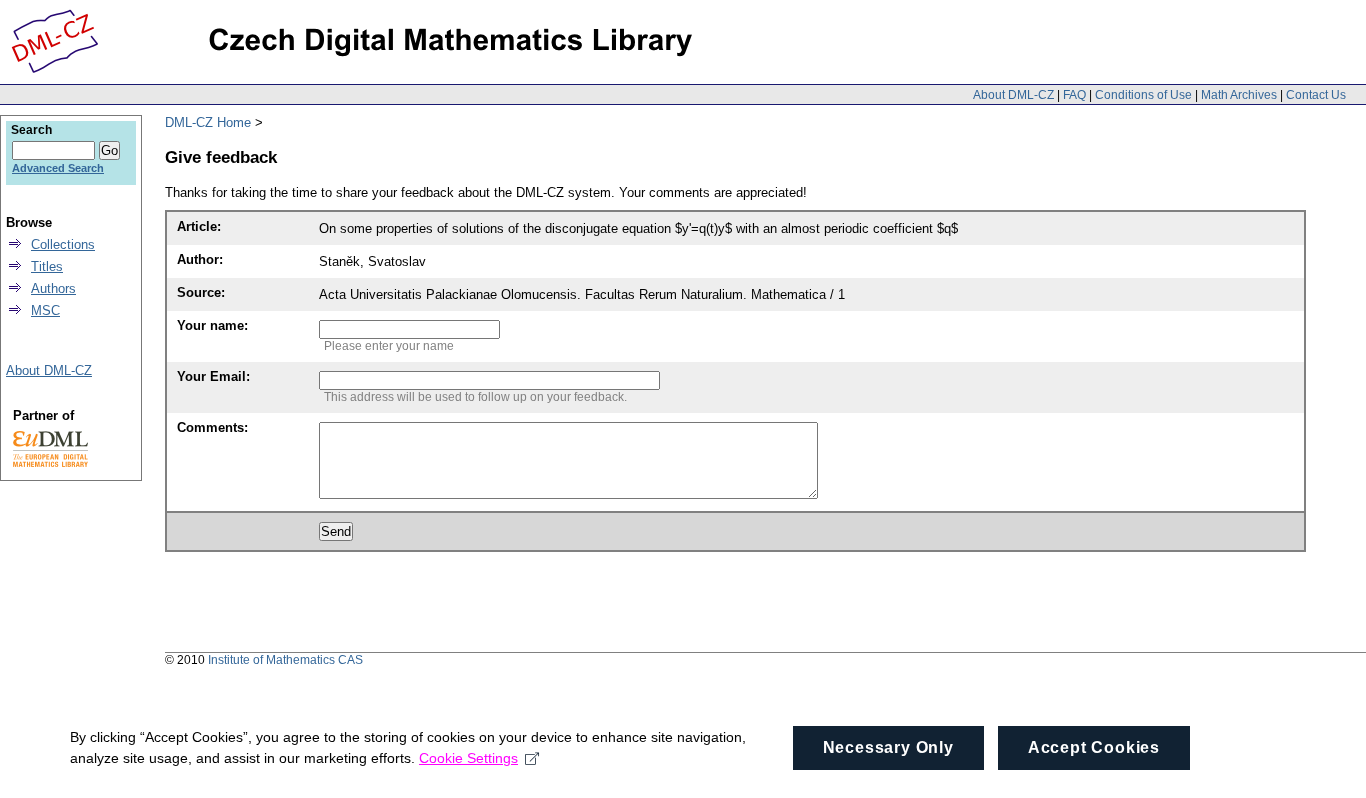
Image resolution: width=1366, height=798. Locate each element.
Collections (63, 244)
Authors (53, 288)
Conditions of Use (1143, 95)
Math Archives (1239, 95)
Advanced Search (58, 168)
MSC (45, 310)
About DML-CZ (1013, 95)
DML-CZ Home (208, 122)
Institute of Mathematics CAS (285, 660)
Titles (47, 266)
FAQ (1074, 95)
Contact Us (1316, 95)
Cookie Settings (468, 758)
